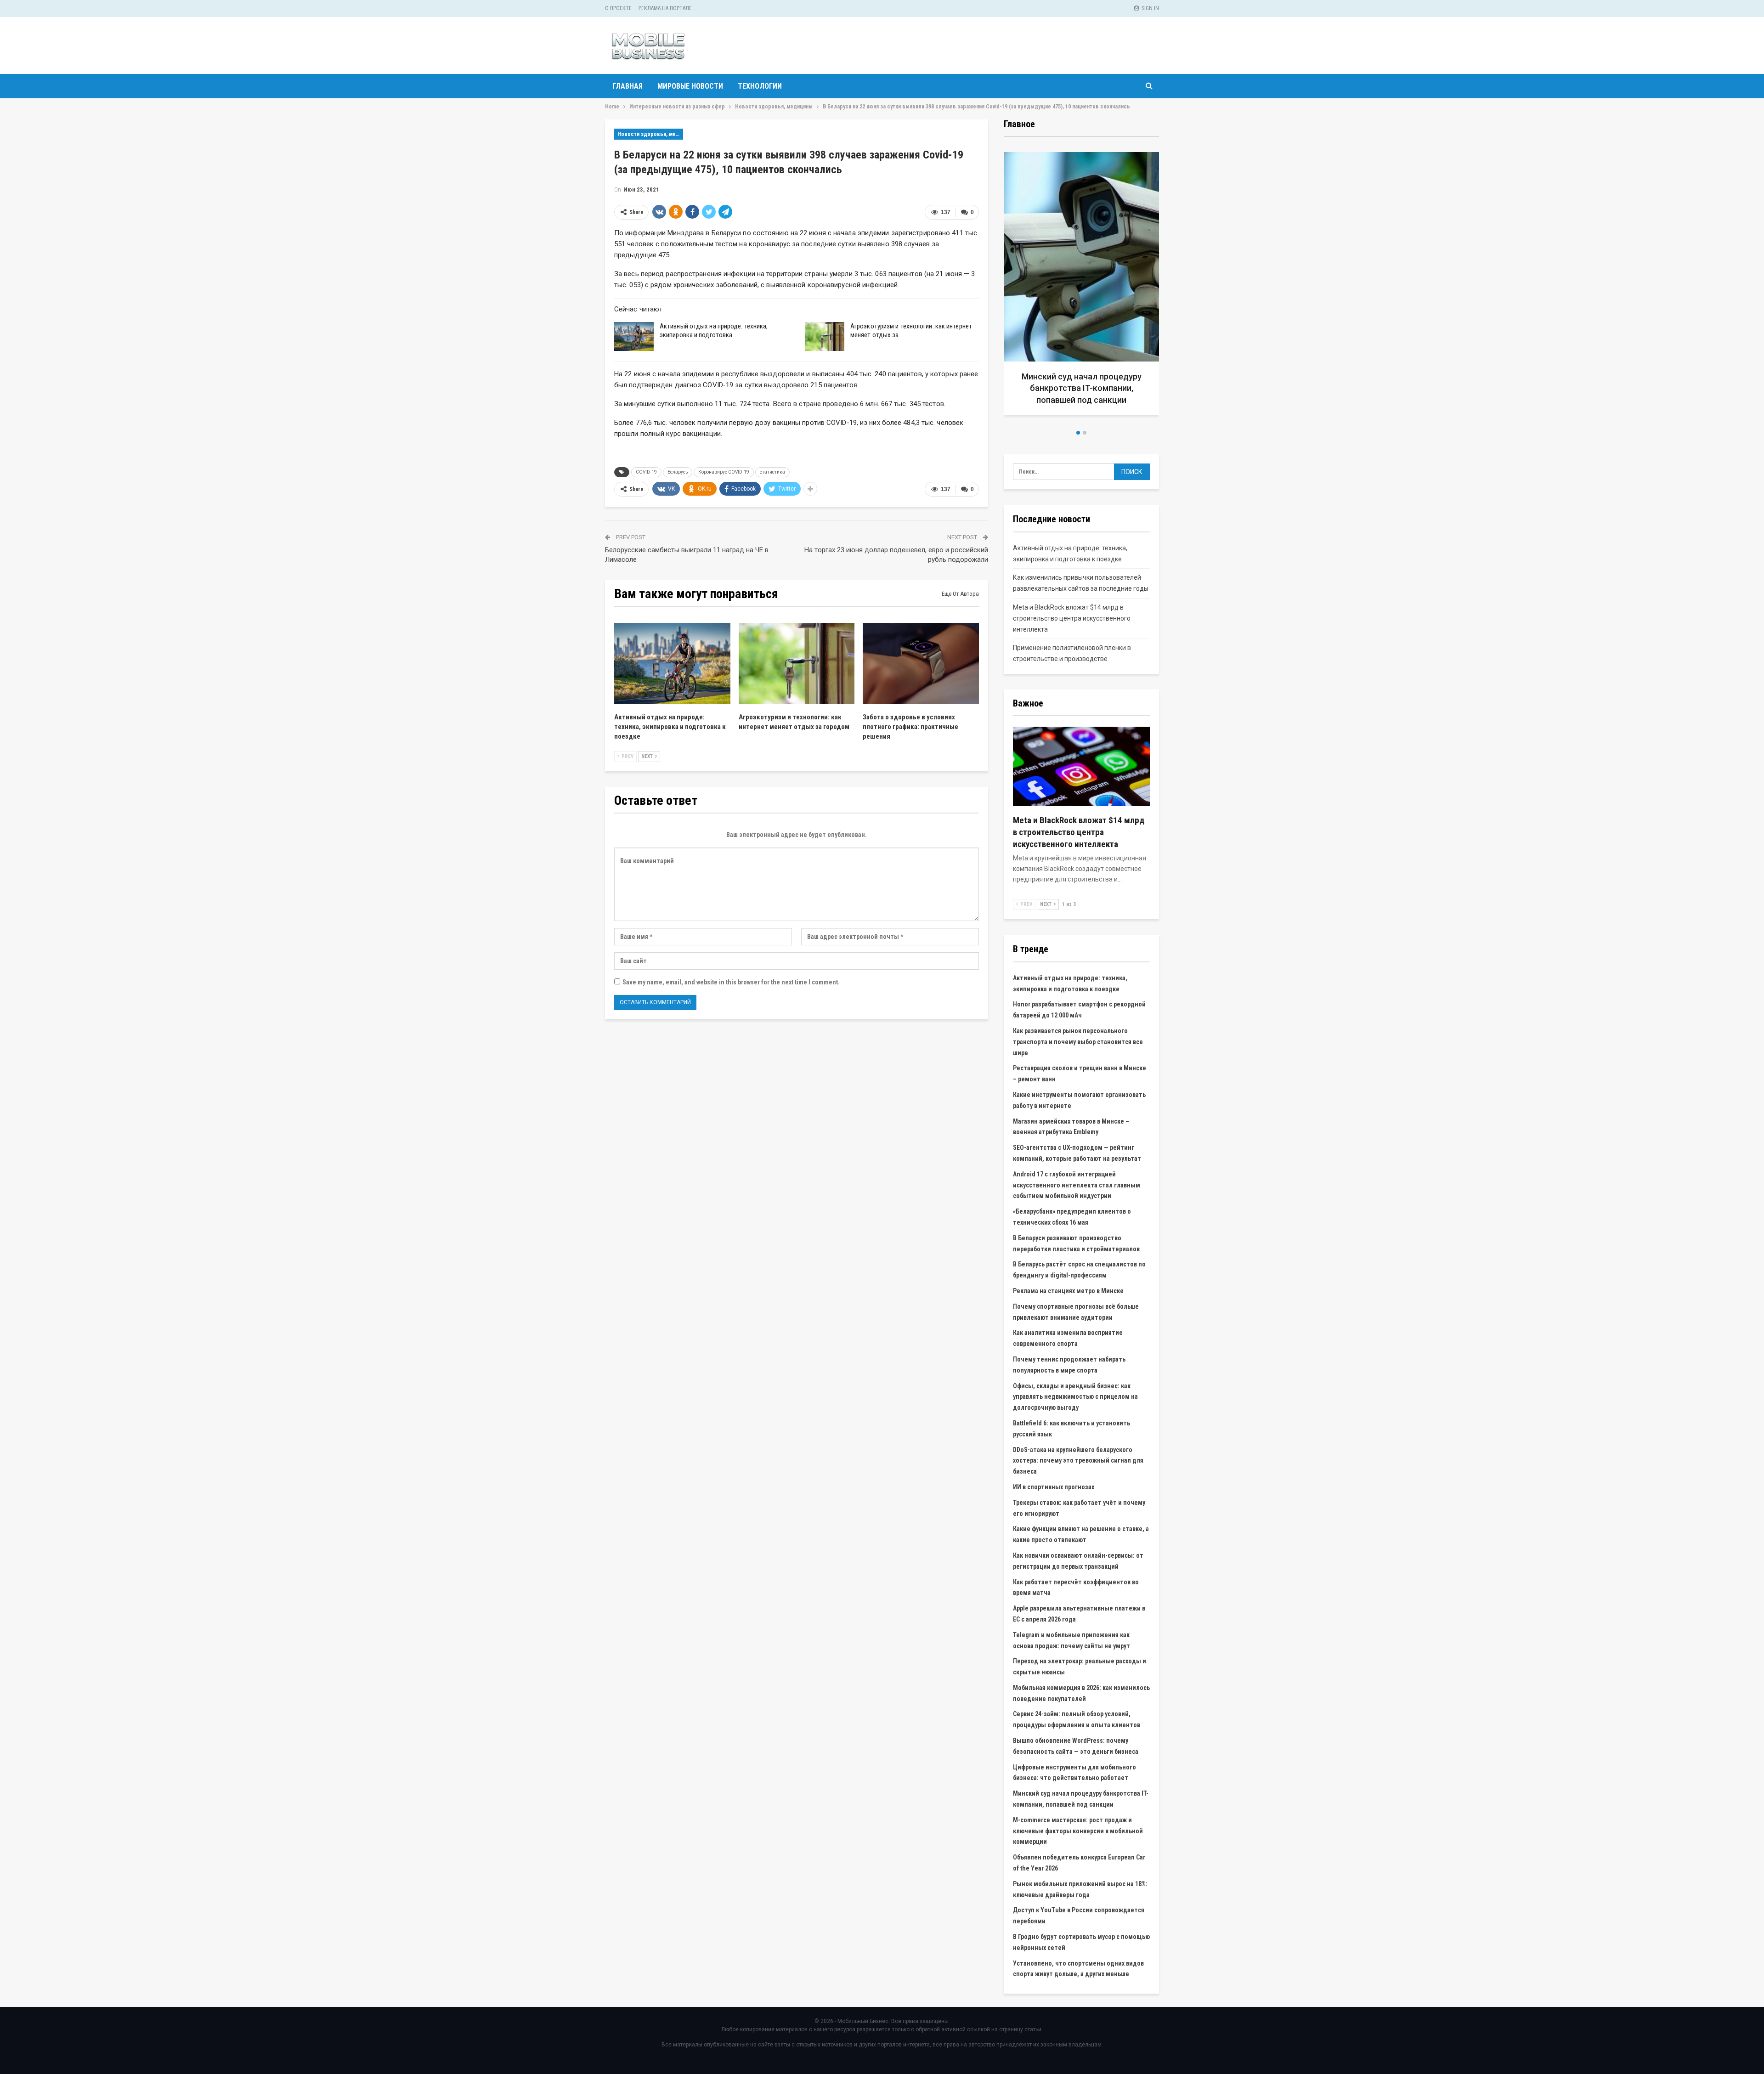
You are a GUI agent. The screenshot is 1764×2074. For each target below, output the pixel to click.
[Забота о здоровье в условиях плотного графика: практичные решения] (921, 664)
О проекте (618, 8)
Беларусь (678, 472)
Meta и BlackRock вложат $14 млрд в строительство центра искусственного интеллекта (1072, 618)
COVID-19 (646, 472)
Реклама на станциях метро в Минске (1068, 1291)
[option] (1081, 287)
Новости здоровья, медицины (650, 134)
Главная (628, 86)
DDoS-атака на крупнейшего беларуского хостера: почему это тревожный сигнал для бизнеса (1078, 1461)
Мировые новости (690, 86)
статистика (772, 472)
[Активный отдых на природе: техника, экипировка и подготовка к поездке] (634, 337)
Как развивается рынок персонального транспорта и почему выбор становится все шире (1078, 1042)
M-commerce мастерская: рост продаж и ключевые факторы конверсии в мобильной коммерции (1078, 1831)
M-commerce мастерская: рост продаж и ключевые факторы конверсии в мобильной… (1082, 388)
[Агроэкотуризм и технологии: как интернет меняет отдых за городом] (825, 337)
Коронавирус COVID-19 (724, 472)
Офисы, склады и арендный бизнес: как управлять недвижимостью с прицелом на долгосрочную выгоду (1075, 1397)
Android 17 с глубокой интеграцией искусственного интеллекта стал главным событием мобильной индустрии (1077, 1185)
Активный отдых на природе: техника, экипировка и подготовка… (714, 331)
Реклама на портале (665, 8)
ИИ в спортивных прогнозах (1054, 1487)
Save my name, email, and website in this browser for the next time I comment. (731, 982)
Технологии (760, 86)
